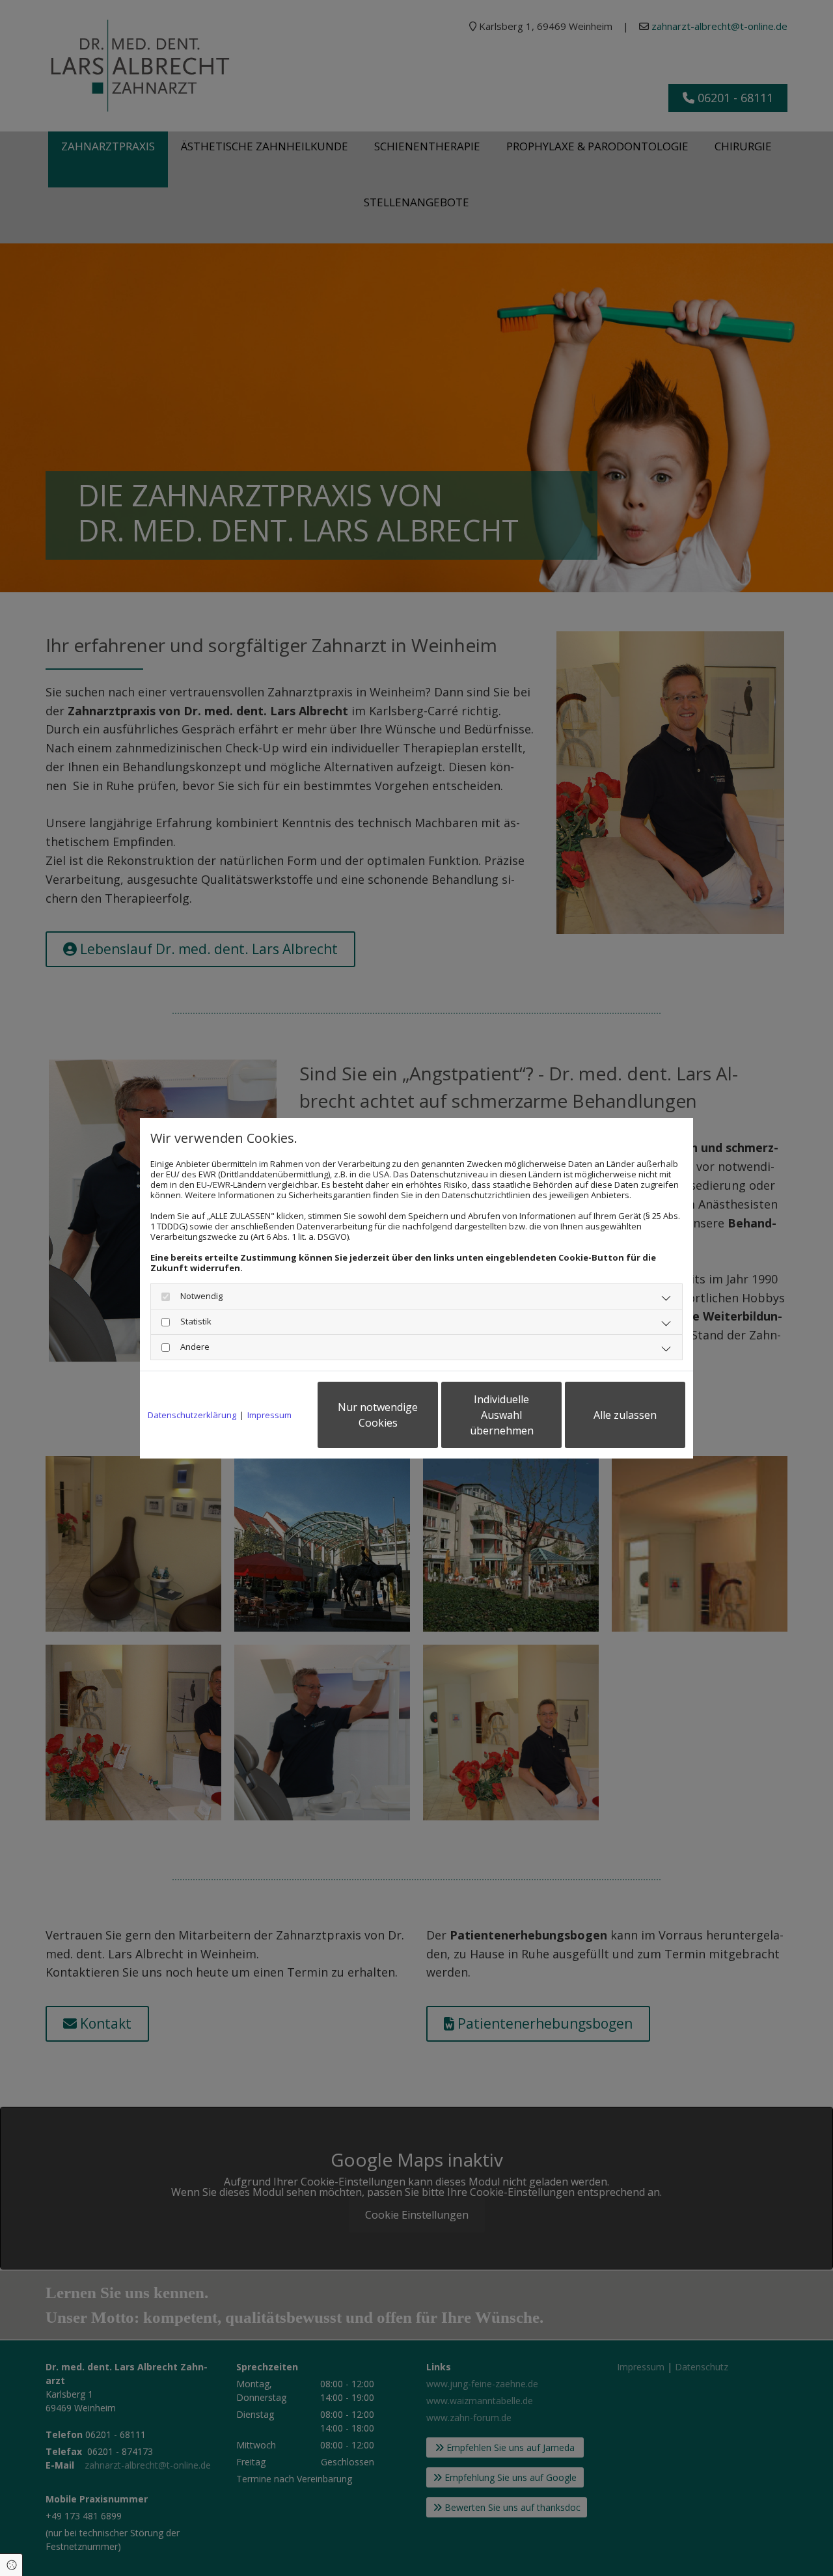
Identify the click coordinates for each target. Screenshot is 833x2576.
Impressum (269, 1415)
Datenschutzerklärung (192, 1415)
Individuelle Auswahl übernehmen (502, 1415)
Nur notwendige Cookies (378, 1415)
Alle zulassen (625, 1415)
